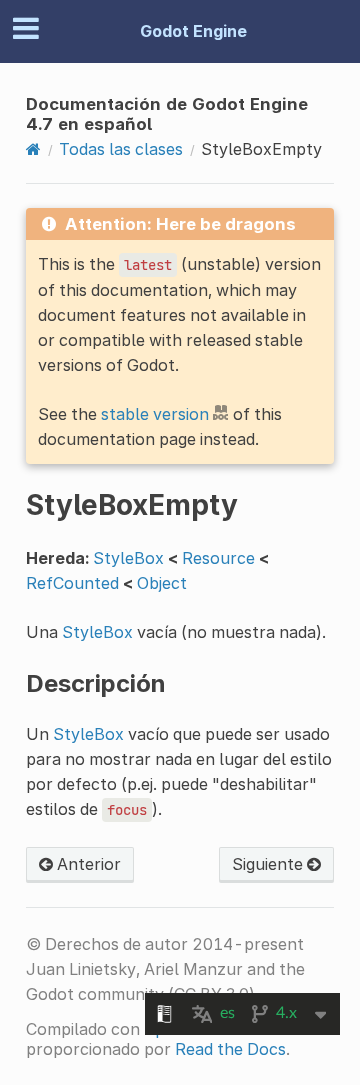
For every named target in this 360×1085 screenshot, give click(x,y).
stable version (155, 414)
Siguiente (269, 864)
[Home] (33, 149)
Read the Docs (230, 1049)
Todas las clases (121, 149)
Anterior (87, 864)
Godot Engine (193, 31)
